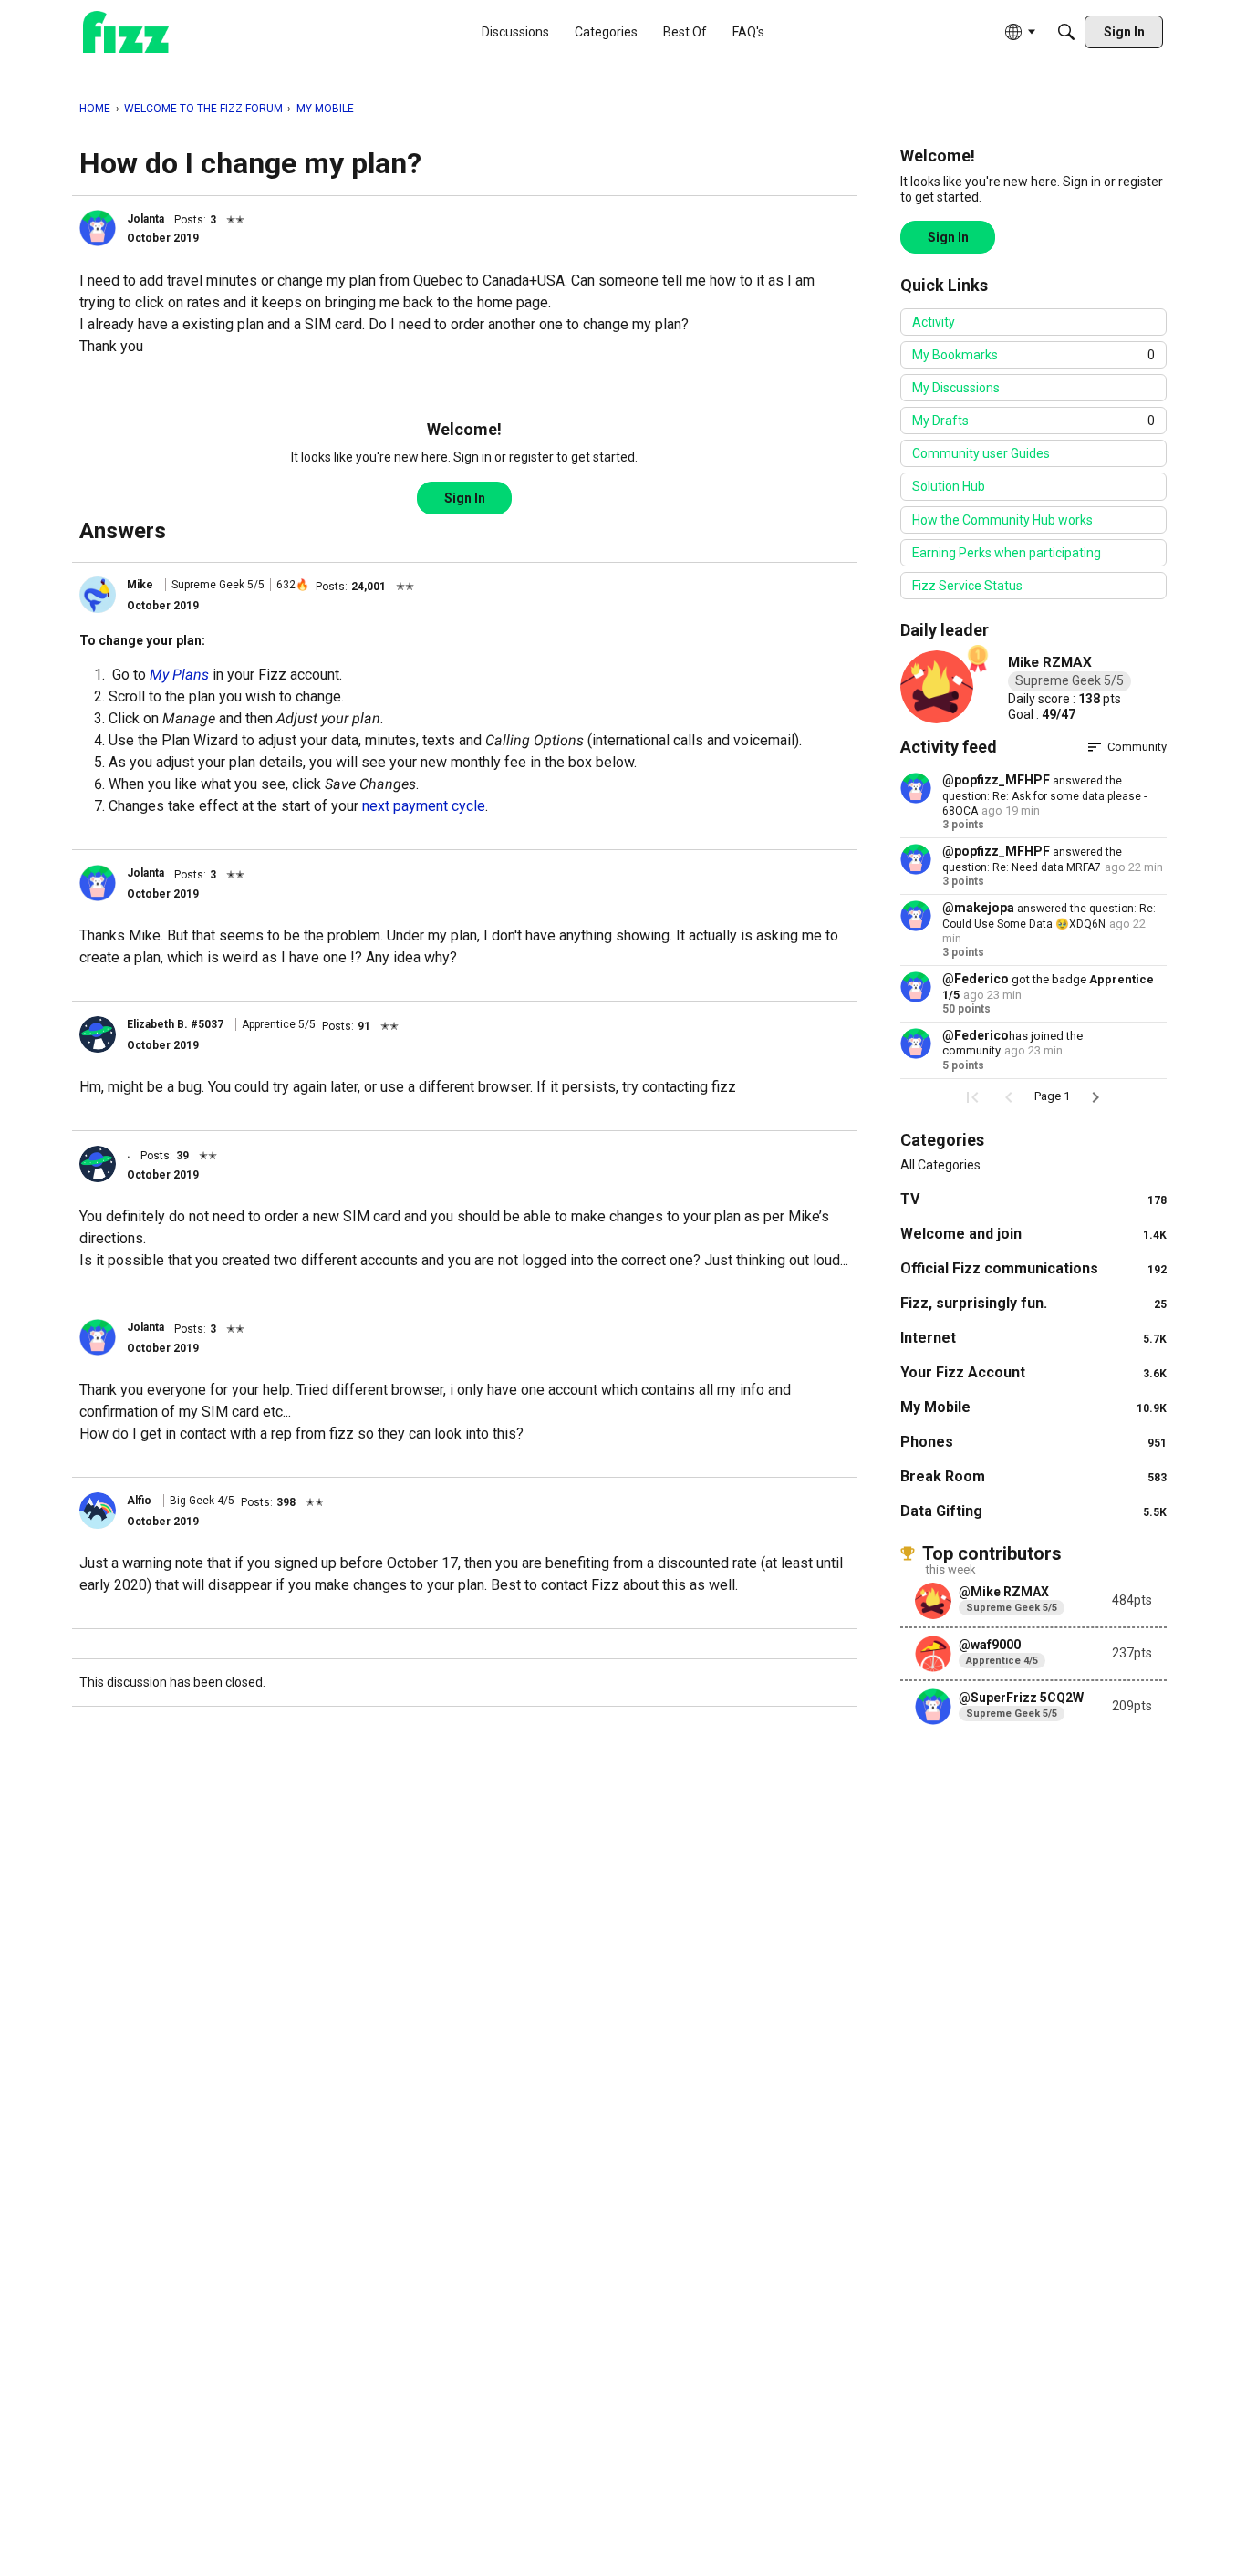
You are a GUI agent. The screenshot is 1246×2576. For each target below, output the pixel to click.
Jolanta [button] (145, 219)
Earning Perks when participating (1007, 553)
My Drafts (1033, 421)
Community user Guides (981, 453)
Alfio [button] (139, 1501)
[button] (98, 228)
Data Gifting (1033, 1511)
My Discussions (956, 388)
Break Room (1033, 1476)
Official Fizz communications (1033, 1268)
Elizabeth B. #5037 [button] (175, 1024)
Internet (1033, 1338)
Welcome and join (1033, 1234)
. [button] (129, 1154)
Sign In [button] (465, 498)
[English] (126, 32)
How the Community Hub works (1002, 520)
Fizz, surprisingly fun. (1033, 1303)
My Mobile (1033, 1407)
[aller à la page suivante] (1095, 1097)
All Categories (940, 1165)
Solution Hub (949, 486)
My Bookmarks (1033, 355)
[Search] (1066, 32)
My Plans (179, 675)
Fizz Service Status (967, 586)
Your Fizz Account (1033, 1372)
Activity (934, 322)
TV (1033, 1199)
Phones (1033, 1442)
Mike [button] (140, 585)
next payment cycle (424, 806)
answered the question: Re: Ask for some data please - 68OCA (1044, 796)
